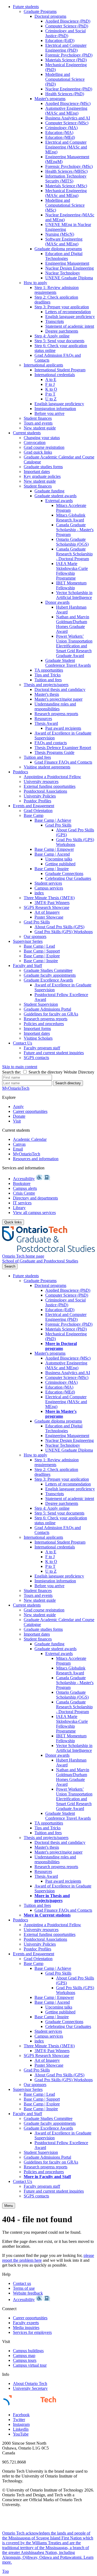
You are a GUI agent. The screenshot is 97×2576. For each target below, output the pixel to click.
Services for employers (32, 2332)
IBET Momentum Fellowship (71, 585)
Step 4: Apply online (52, 336)
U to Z (51, 399)
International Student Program (60, 370)
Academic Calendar (30, 1139)
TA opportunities (49, 670)
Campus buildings (28, 2351)
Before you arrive (49, 413)
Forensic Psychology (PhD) (69, 55)
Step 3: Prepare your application (62, 307)
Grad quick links (38, 452)
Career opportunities (30, 1111)
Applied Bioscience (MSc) (68, 103)
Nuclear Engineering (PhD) (69, 89)
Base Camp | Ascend (52, 854)
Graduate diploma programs (58, 249)
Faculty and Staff (27, 966)
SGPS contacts (36, 1058)
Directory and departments (35, 1198)
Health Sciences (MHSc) (66, 171)
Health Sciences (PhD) (65, 94)
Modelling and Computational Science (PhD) (65, 79)
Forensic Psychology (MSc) (69, 166)
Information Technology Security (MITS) (66, 179)
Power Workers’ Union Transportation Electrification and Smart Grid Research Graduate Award (74, 646)
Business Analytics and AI (68, 118)
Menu (9, 2206)
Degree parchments (62, 331)
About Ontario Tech (30, 2383)
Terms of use (24, 2288)
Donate (19, 1116)
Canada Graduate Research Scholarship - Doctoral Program (74, 554)
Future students (26, 7)
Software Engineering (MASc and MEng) (64, 241)
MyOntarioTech (27, 1154)
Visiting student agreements (47, 767)
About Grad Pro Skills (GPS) (59, 927)
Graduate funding (49, 491)
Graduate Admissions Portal (47, 1009)
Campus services (49, 888)
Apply (18, 1107)
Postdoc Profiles (37, 801)
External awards (59, 501)
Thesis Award (46, 723)
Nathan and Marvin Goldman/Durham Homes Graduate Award (73, 624)
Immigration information (55, 409)
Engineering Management (67, 263)
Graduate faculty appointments (50, 975)
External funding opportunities (50, 786)
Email (18, 1149)
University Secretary (30, 2388)
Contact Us (22, 1043)
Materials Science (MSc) (66, 186)
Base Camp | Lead (39, 946)
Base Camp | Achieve (53, 820)
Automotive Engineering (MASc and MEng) (66, 111)
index (39, 893)
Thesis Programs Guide (54, 752)
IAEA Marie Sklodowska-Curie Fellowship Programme (72, 571)
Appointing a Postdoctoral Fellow (52, 777)
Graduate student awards (56, 496)
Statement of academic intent (70, 326)
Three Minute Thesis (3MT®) (49, 898)
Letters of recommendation (68, 312)
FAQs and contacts (51, 743)
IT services (22, 1203)
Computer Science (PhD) (67, 26)
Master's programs (50, 99)
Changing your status (42, 438)
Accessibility (24, 1179)
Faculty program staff (42, 1048)
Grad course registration (44, 447)
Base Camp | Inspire (52, 869)
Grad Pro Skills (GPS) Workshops (75, 842)
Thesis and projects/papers (46, 685)
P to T (50, 394)
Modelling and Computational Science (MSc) (65, 205)
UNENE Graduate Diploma (69, 278)
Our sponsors (35, 936)
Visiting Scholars (38, 1038)
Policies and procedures (44, 1024)
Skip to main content (20, 1067)
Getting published (60, 864)
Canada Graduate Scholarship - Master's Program (75, 530)
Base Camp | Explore (42, 956)
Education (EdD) (60, 40)
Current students (27, 433)
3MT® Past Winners (52, 903)
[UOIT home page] (48, 1251)
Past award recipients (63, 728)
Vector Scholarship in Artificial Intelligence (74, 595)
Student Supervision (41, 1004)
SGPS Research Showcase (46, 907)
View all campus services (34, 1213)
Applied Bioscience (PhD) (68, 21)
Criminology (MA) (61, 128)
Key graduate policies (42, 476)
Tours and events (38, 423)
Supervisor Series (28, 941)
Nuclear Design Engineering (70, 268)
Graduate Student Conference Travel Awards (68, 663)
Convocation (35, 442)
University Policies (40, 796)
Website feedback (28, 2293)
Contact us (22, 2283)
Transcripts (55, 321)
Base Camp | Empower (54, 849)
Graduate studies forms (43, 467)
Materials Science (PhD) (66, 60)
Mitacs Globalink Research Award (71, 518)
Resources (43, 719)
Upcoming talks (59, 859)
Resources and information (36, 1159)
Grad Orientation (38, 811)
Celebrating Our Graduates (68, 878)
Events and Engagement (34, 806)
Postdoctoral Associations (45, 791)
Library (19, 1208)
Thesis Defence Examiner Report (63, 748)
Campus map (24, 2356)
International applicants (43, 365)
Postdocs (20, 772)
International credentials (55, 375)
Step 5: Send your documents (59, 341)
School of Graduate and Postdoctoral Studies (40, 1261)
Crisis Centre (24, 1193)
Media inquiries (26, 2328)
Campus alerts (25, 1188)
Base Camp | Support (42, 951)
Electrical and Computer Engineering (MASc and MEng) (66, 147)
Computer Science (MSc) (67, 123)
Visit (17, 1121)
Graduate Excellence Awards (48, 980)
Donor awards (57, 602)
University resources (41, 781)
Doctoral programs (50, 16)
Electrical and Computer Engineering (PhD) (66, 48)
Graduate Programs (40, 11)
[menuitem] (54, 217)
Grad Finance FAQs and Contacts (63, 762)
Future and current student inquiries (54, 1053)
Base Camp (34, 815)
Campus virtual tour (30, 2365)
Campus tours (25, 2360)
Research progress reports (56, 714)
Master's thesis (47, 694)
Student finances (38, 418)
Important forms (37, 1028)
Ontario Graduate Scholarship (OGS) (72, 542)
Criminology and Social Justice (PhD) (65, 33)
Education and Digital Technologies (64, 256)
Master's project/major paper (58, 699)
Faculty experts (26, 2323)
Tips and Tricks (48, 675)
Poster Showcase (49, 917)
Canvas (19, 1144)
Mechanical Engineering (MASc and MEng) (66, 193)
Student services (48, 883)
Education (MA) (59, 133)
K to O (51, 389)
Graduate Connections (64, 874)
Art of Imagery (47, 912)
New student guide (40, 428)
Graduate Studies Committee (48, 970)
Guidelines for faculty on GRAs (51, 1014)
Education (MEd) (60, 137)
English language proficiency (70, 317)
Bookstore (22, 1183)
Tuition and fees (48, 680)
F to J (50, 384)
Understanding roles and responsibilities (55, 706)
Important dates (37, 472)
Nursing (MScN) (60, 234)
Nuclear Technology (63, 273)
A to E (51, 380)
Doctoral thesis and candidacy (60, 689)
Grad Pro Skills (58, 825)
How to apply (35, 283)
